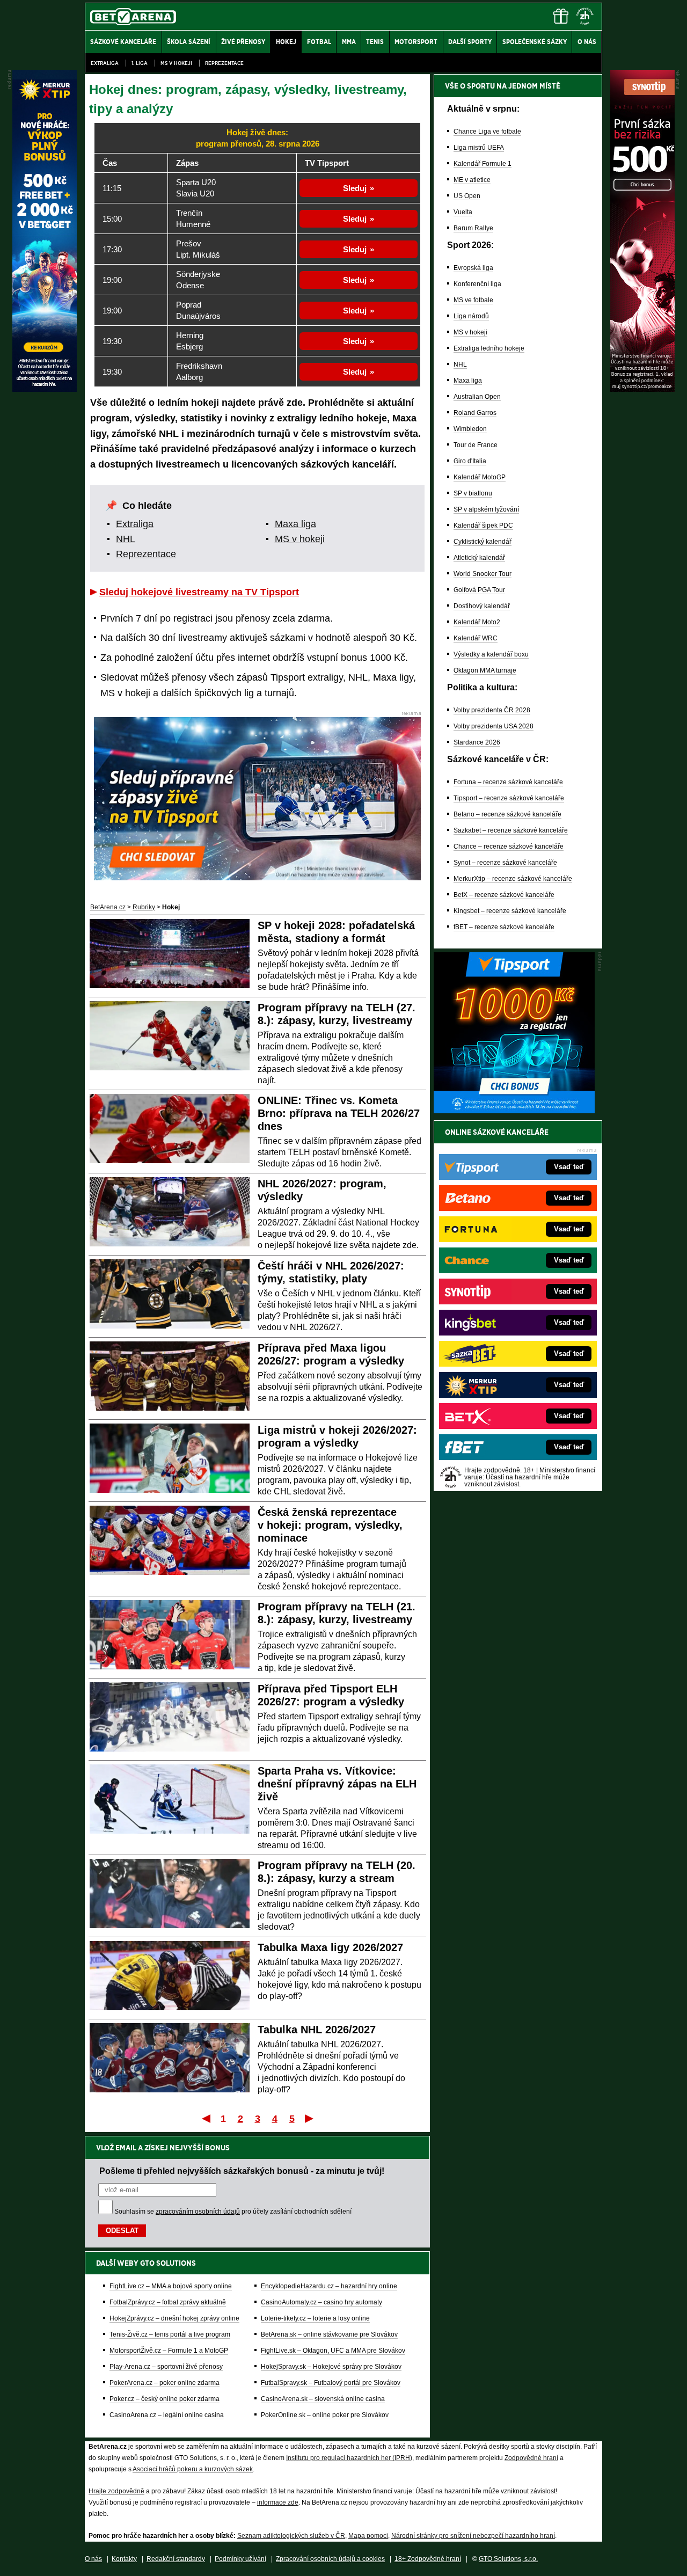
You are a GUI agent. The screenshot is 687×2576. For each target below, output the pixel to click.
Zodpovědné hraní (531, 2458)
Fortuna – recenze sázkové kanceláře (508, 782)
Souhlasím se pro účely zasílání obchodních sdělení (233, 2212)
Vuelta (463, 212)
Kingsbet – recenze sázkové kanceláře (510, 911)
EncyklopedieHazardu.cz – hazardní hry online (329, 2286)
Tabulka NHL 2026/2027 (317, 2030)
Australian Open (477, 397)
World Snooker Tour (483, 574)
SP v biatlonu (473, 493)
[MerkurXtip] (45, 389)
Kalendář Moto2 (477, 622)
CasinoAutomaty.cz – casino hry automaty (321, 2302)
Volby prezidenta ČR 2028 (492, 710)
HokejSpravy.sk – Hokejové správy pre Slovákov (331, 2367)
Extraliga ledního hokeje (489, 348)
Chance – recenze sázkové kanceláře (509, 846)
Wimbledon (470, 429)
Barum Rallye (473, 228)
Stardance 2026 (477, 742)
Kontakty (124, 2559)
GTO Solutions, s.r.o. (508, 2559)
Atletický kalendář (479, 558)
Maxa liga (295, 524)
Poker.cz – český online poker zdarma (165, 2399)
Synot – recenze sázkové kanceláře (505, 863)
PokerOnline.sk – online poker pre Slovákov (325, 2415)
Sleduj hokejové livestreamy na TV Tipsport (199, 592)
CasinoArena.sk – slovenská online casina (323, 2399)
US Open (467, 196)
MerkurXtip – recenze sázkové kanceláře (513, 879)
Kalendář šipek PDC (483, 526)
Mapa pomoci (368, 2536)
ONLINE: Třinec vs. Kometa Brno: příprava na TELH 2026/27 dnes (339, 1113)
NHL (126, 539)
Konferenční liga (477, 284)
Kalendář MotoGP (480, 477)
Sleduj (355, 188)
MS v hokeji (176, 63)
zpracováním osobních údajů (198, 2212)
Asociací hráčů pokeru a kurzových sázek (193, 2469)
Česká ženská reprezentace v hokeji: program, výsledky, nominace (330, 1525)
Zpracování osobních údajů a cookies (330, 2559)
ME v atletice (472, 180)
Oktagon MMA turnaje (485, 670)
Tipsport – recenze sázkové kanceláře (509, 798)
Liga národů (471, 316)
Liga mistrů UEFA (479, 148)
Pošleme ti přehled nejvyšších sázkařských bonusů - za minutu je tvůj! (242, 2171)
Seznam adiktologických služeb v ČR (291, 2536)
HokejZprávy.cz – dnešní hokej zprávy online (174, 2318)
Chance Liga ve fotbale (487, 132)
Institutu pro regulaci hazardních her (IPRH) (349, 2458)
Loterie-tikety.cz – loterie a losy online (315, 2318)
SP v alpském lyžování (486, 509)
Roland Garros (475, 413)
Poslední (310, 2118)
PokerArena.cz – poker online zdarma (165, 2383)
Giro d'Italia (470, 461)
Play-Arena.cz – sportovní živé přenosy (166, 2367)
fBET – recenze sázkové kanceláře (504, 927)
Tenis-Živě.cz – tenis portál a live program (170, 2334)
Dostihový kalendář (482, 606)
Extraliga (105, 63)
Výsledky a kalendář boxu (491, 654)
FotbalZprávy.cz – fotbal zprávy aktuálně (168, 2302)
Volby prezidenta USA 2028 (494, 726)
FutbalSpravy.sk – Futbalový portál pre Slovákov (331, 2383)
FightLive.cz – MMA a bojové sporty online (171, 2286)
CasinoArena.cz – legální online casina (167, 2415)
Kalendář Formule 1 (483, 164)
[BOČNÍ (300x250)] (514, 1111)
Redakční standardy (176, 2559)
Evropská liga (473, 268)
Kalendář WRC (476, 638)
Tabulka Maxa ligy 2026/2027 (330, 1947)
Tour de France (476, 445)
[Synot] (642, 389)
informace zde (278, 2502)
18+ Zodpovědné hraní (428, 2559)
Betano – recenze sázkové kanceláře (507, 814)
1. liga (140, 63)
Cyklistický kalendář (483, 542)
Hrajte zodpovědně (116, 2491)
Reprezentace (224, 63)
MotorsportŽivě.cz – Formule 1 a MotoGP (169, 2351)
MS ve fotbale (473, 300)
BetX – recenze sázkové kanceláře (504, 895)
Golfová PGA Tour (479, 590)
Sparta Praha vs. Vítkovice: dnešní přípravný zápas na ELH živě (337, 1784)
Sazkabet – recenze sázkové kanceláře (511, 830)
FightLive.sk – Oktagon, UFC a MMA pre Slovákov (333, 2351)
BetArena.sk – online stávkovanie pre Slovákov (329, 2334)
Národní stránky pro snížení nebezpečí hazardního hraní (473, 2536)
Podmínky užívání (240, 2559)
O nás (93, 2559)
